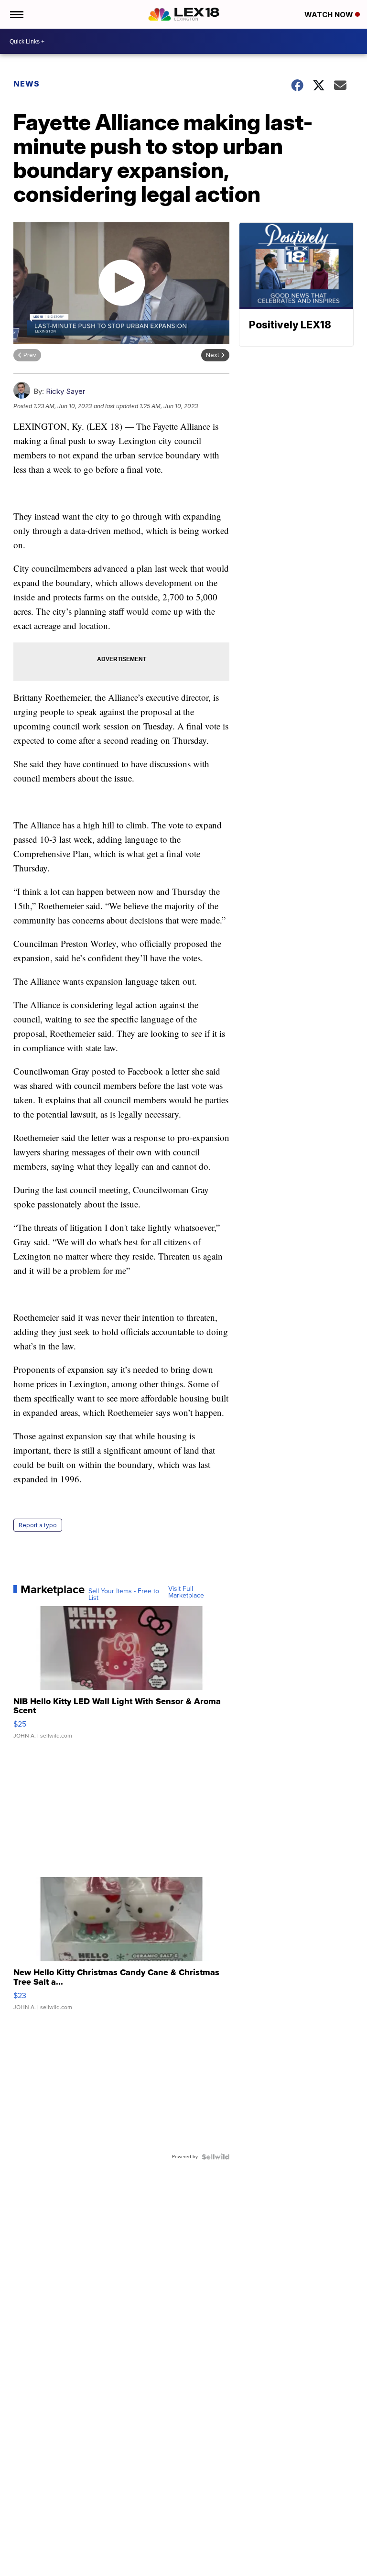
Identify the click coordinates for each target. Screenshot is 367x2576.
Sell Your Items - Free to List (124, 1595)
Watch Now (330, 15)
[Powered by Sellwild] (216, 2157)
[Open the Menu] (16, 14)
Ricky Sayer (65, 391)
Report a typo (38, 1525)
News (27, 84)
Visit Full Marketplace (186, 1592)
